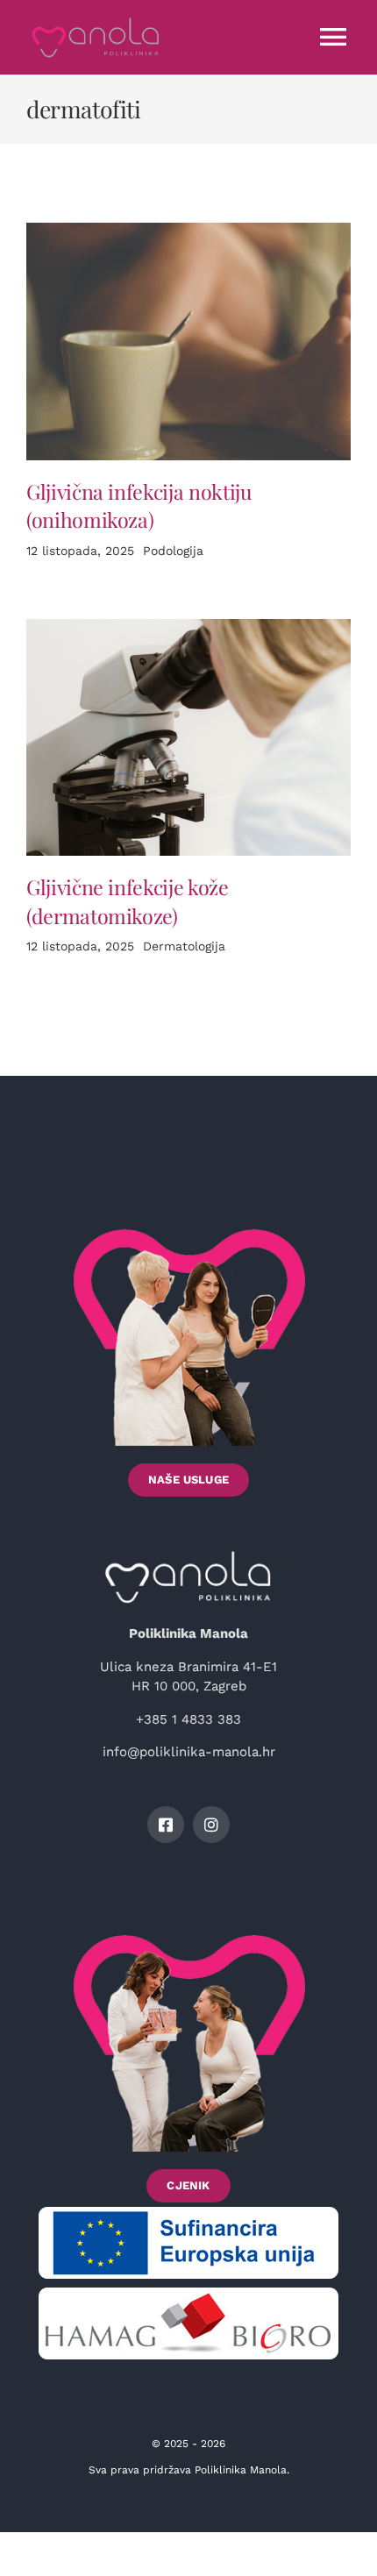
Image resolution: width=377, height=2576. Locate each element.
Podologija (173, 551)
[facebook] (166, 1825)
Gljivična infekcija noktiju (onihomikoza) (139, 506)
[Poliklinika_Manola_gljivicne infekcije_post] (188, 625)
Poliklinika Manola (241, 2470)
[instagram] (211, 1825)
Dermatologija (184, 946)
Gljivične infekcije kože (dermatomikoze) (128, 901)
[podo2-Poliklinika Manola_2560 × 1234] (188, 229)
